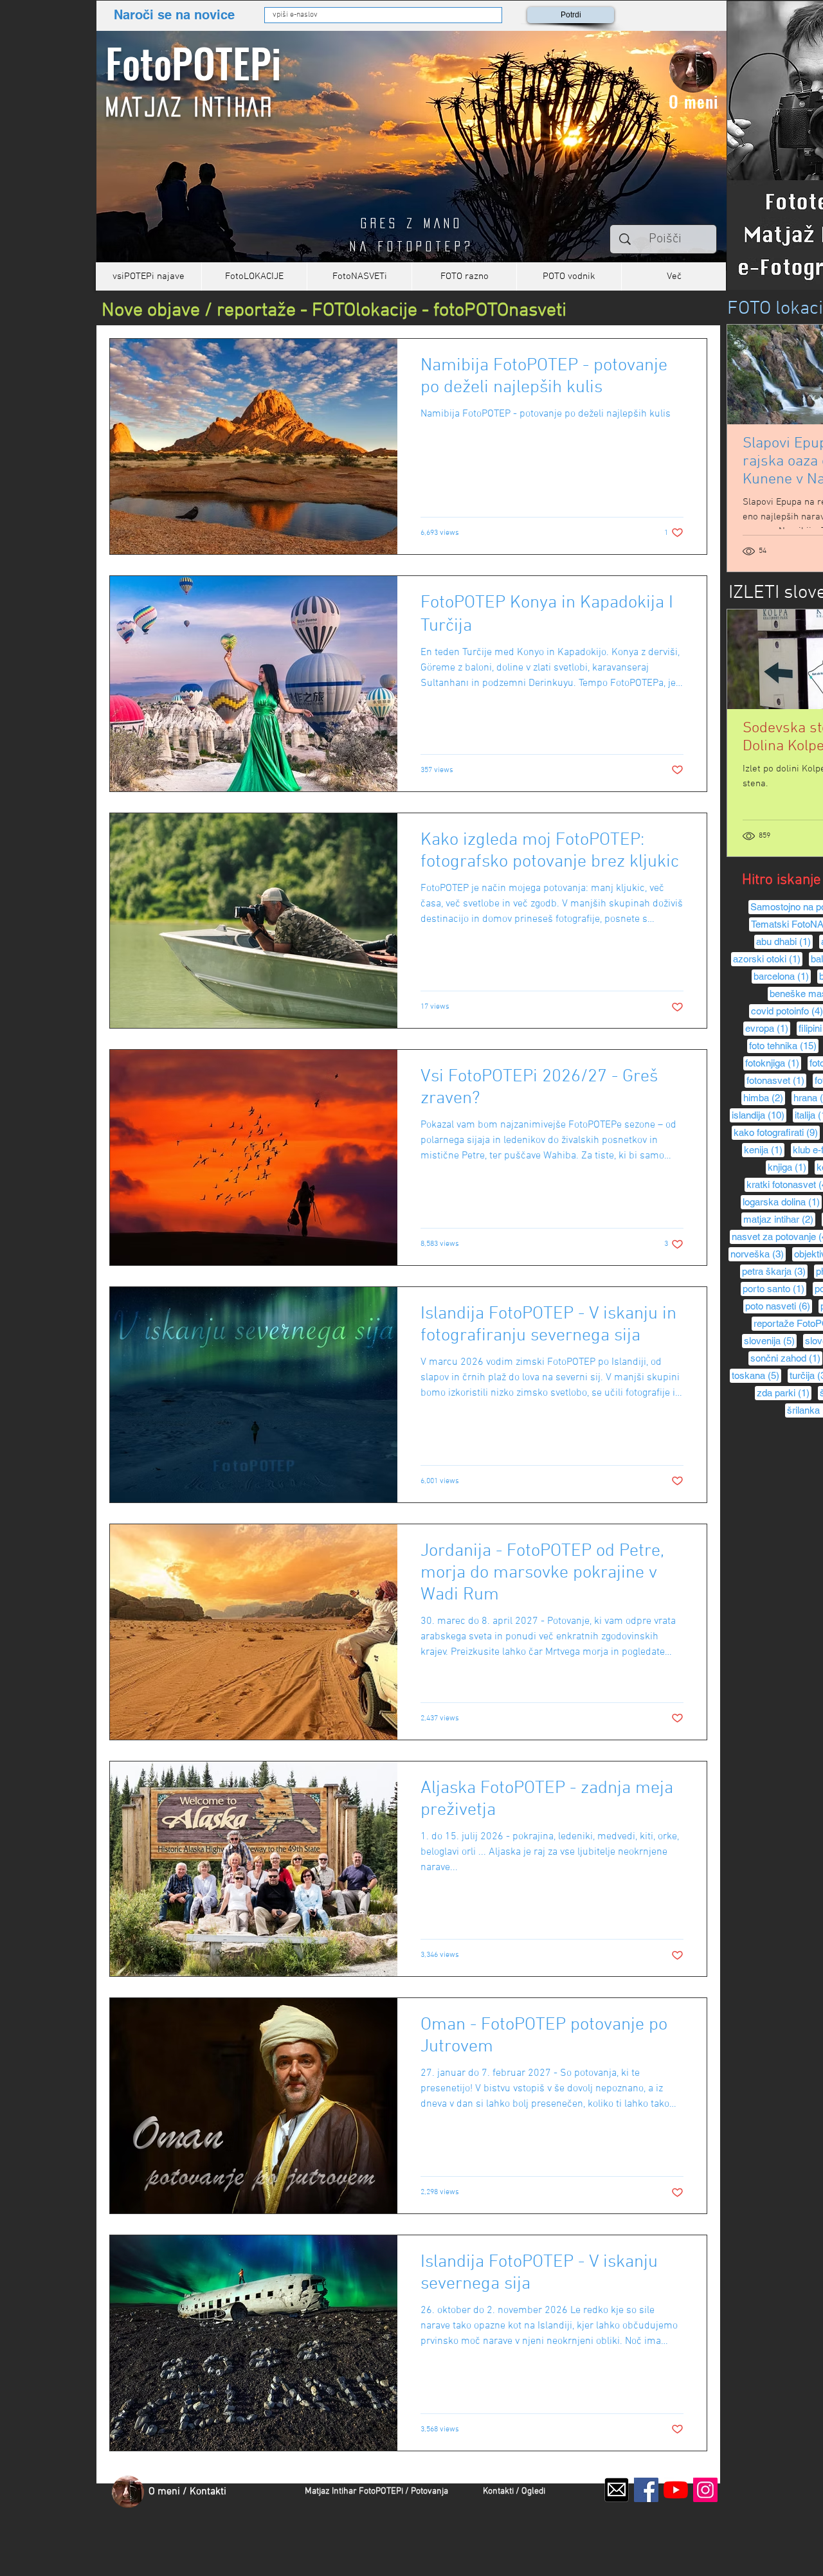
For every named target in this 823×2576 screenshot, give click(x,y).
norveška (758, 1254)
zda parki (784, 1392)
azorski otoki (768, 959)
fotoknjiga (773, 1063)
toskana (756, 1375)
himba (764, 1097)
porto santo (774, 1288)
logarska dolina (782, 1202)
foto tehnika (784, 1045)
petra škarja (775, 1271)
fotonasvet (776, 1080)
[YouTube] (676, 2490)
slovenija (770, 1340)
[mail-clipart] (617, 2490)
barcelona (782, 976)
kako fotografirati (777, 1132)
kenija (764, 1149)
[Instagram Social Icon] (705, 2490)
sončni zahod (786, 1358)
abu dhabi (784, 941)
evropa (768, 1028)
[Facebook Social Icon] (646, 2490)
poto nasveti (779, 1306)
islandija (759, 1115)
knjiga (788, 1167)
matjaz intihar (779, 1219)
